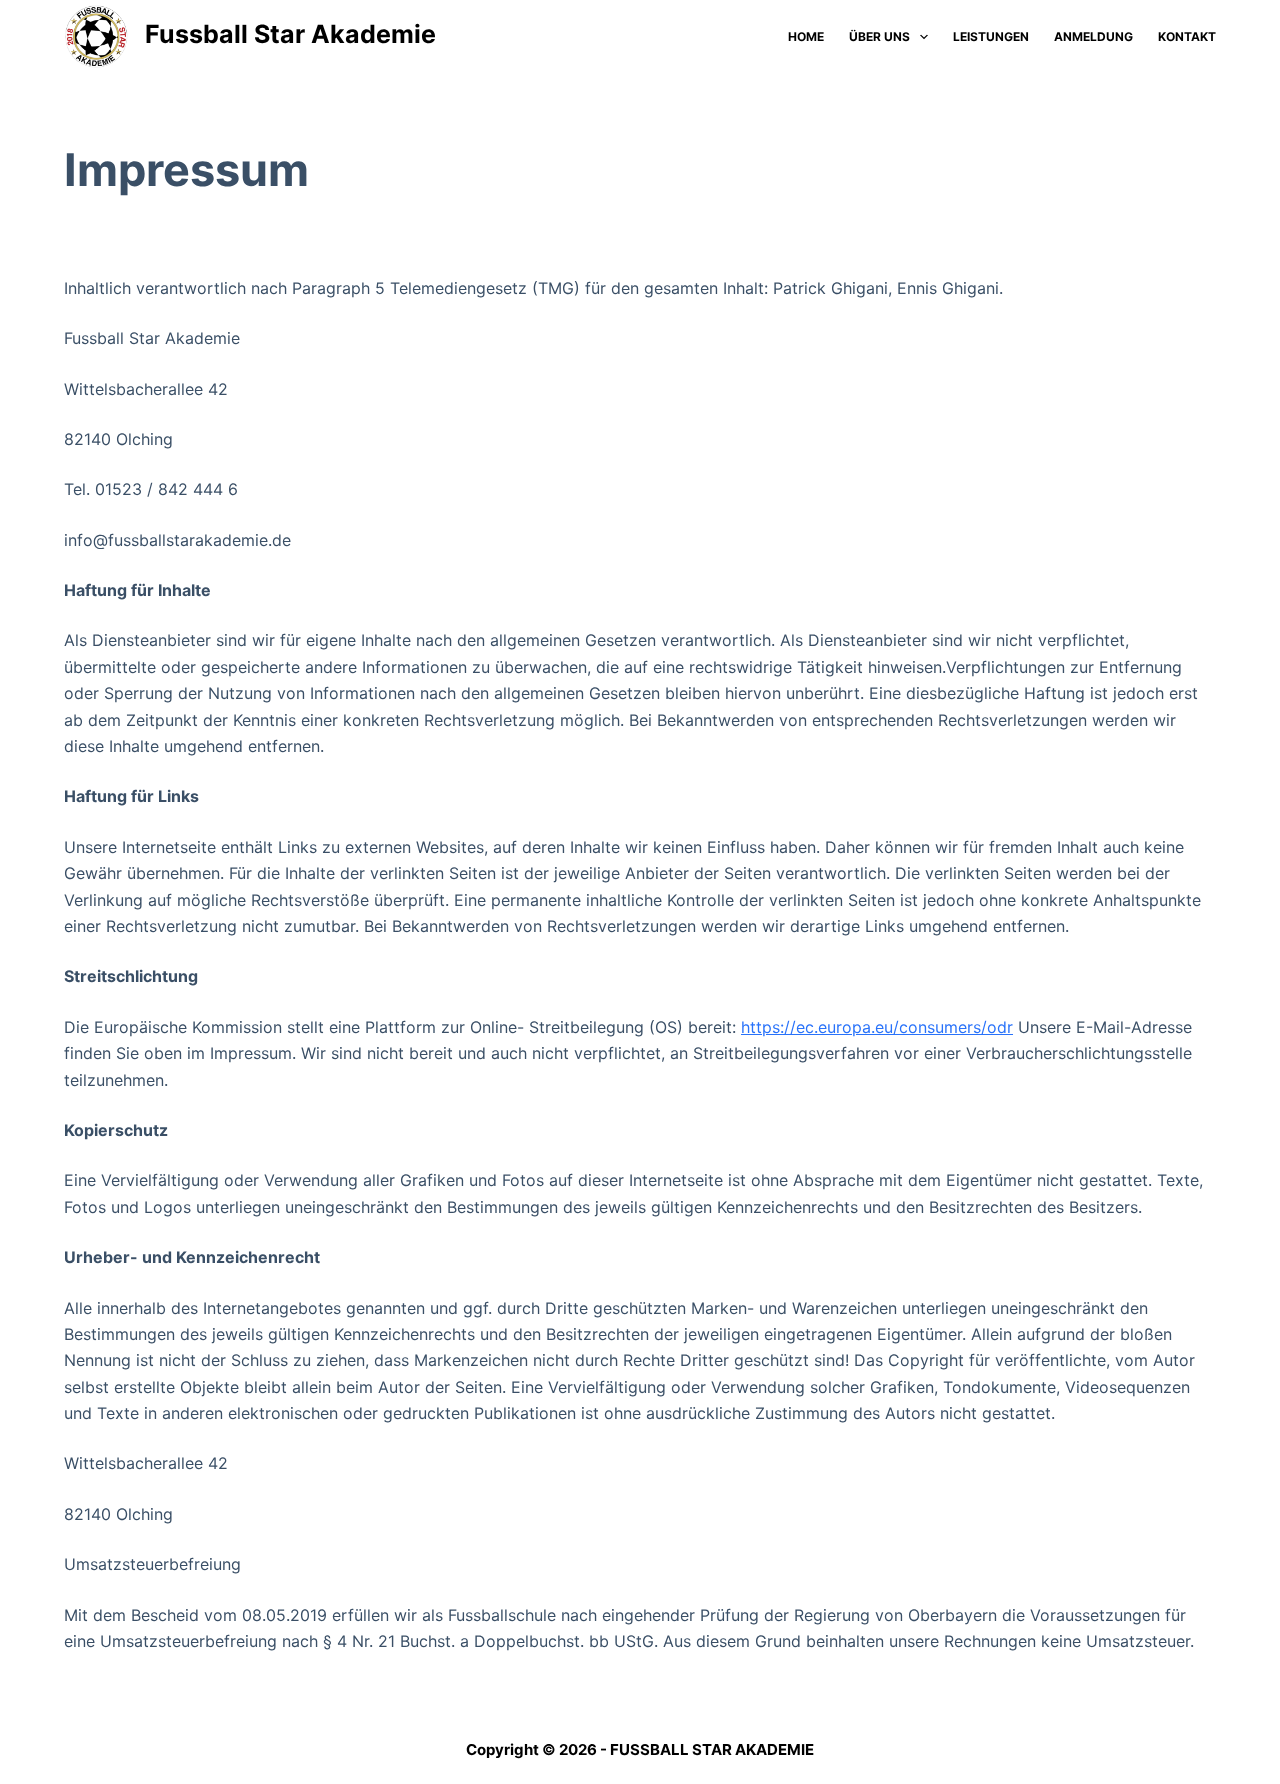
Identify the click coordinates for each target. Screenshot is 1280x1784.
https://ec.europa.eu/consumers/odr (877, 1027)
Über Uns (879, 36)
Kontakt (1187, 36)
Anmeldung (1093, 36)
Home (806, 36)
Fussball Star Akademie (290, 34)
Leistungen (991, 36)
